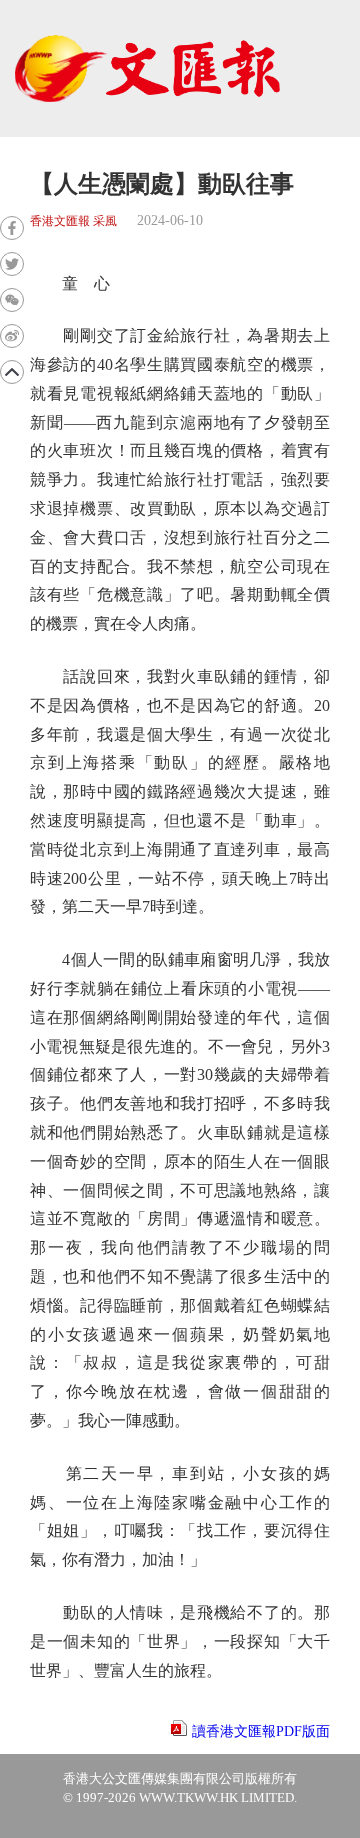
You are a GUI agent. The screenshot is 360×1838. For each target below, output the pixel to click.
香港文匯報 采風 (73, 221)
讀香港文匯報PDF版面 (261, 1731)
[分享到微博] (12, 336)
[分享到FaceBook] (12, 228)
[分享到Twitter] (12, 264)
